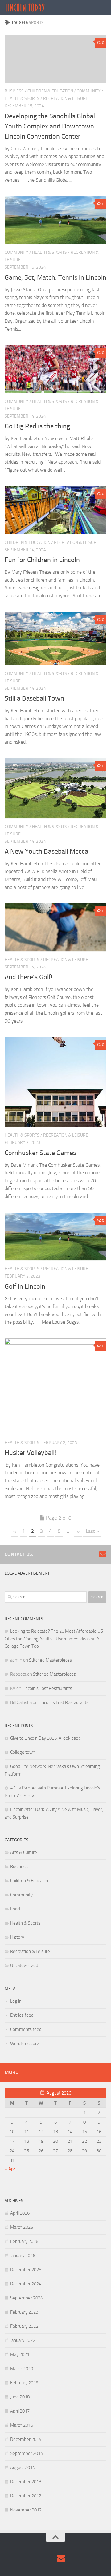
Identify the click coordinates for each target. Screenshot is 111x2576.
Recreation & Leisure (66, 98)
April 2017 (20, 2411)
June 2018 (20, 2397)
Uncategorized (24, 1965)
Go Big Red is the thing (37, 426)
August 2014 (23, 2468)
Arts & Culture (24, 1852)
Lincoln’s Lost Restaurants (47, 1688)
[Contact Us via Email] (103, 1554)
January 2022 (23, 2340)
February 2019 (24, 2383)
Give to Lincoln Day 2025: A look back (45, 1738)
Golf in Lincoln (25, 1286)
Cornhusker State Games (40, 1153)
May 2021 (20, 2354)
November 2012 (26, 2510)
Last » (92, 1531)
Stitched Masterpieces (50, 1660)
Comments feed (26, 2029)
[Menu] (103, 8)
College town (23, 1752)
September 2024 (27, 2298)
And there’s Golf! (29, 977)
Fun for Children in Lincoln (42, 560)
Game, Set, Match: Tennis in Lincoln (55, 277)
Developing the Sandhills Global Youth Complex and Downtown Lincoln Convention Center (50, 126)
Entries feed (22, 2015)
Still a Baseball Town (34, 698)
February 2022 (24, 2326)
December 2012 (26, 2496)
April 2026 (20, 2213)
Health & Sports (22, 98)
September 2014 (27, 2453)
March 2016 (22, 2425)
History (17, 1937)
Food (15, 1909)
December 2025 (26, 2270)
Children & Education (50, 91)
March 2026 (22, 2227)
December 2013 (26, 2482)
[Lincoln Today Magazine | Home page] (32, 8)
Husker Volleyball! (30, 1453)
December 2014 (26, 2439)
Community (89, 91)
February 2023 (24, 2312)
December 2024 (26, 2284)
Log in (16, 2001)
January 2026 (23, 2256)
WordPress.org (25, 2044)
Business (14, 91)
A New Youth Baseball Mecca (46, 851)
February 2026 (24, 2241)
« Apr (10, 2169)
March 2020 (22, 2369)
